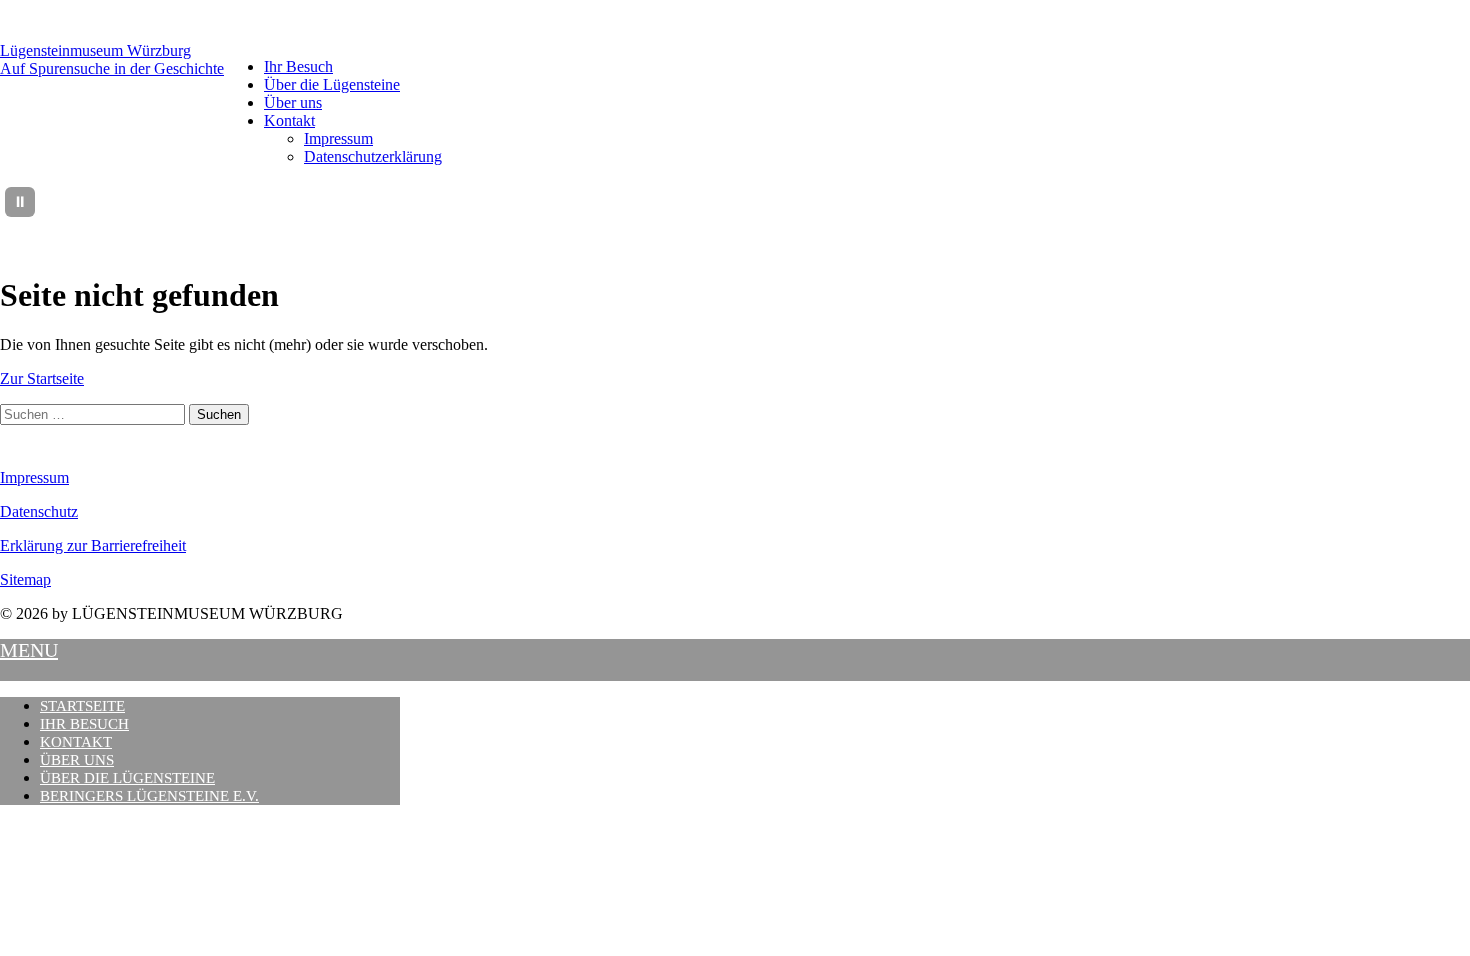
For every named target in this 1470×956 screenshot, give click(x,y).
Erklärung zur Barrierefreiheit (93, 545)
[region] (758, 202)
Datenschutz (39, 511)
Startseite (82, 706)
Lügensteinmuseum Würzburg (95, 50)
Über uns (293, 102)
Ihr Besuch (298, 66)
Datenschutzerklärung (373, 156)
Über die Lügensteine (332, 84)
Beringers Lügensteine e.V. (149, 796)
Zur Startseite (42, 378)
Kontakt (289, 120)
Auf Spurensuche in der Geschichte (112, 68)
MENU (29, 650)
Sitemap (25, 579)
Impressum (338, 138)
